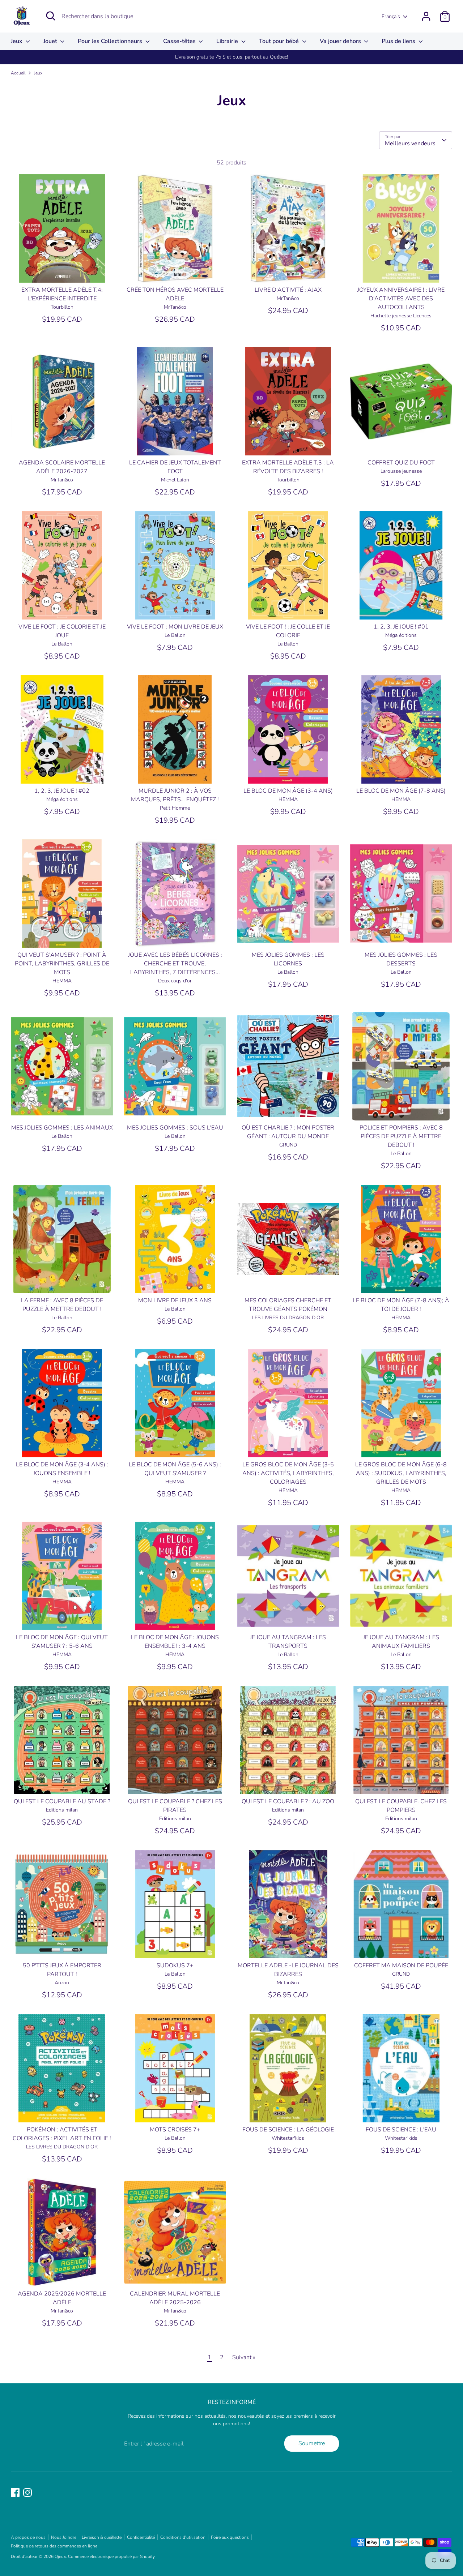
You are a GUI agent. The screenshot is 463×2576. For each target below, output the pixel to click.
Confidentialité (141, 2537)
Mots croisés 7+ (175, 2130)
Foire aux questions (230, 2537)
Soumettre (312, 2443)
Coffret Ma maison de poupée (401, 1966)
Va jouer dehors (341, 41)
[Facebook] (15, 2493)
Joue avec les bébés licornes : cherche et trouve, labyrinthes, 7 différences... (175, 964)
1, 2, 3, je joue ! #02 (62, 791)
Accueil (18, 73)
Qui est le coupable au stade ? (62, 1801)
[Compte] (426, 16)
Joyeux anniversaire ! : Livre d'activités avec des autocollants (401, 299)
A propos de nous (28, 2537)
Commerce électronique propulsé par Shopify (111, 2556)
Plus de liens (399, 41)
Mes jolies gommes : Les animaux (62, 1128)
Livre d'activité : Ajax (288, 290)
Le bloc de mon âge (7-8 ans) (401, 791)
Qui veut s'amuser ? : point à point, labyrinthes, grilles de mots (62, 964)
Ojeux (60, 2556)
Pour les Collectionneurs (111, 41)
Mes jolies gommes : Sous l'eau (175, 1128)
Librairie (228, 41)
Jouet (51, 41)
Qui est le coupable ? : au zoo (288, 1801)
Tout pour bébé (280, 41)
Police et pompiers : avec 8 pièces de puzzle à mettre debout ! (401, 1136)
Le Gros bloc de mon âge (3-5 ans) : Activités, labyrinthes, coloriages (288, 1473)
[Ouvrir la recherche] (51, 16)
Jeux (17, 41)
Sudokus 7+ (175, 1966)
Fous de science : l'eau (401, 2130)
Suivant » (244, 2357)
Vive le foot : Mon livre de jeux (175, 627)
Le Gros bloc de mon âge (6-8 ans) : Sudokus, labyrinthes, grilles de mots (401, 1473)
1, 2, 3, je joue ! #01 (401, 627)
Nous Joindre (64, 2537)
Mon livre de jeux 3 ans (175, 1300)
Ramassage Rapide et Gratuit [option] (231, 57)
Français (391, 16)
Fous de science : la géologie (288, 2130)
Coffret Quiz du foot (401, 463)
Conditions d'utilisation (183, 2537)
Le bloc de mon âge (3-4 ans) (288, 791)
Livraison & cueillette (102, 2537)
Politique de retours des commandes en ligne (54, 2546)
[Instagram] (27, 2493)
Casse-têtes (180, 41)
